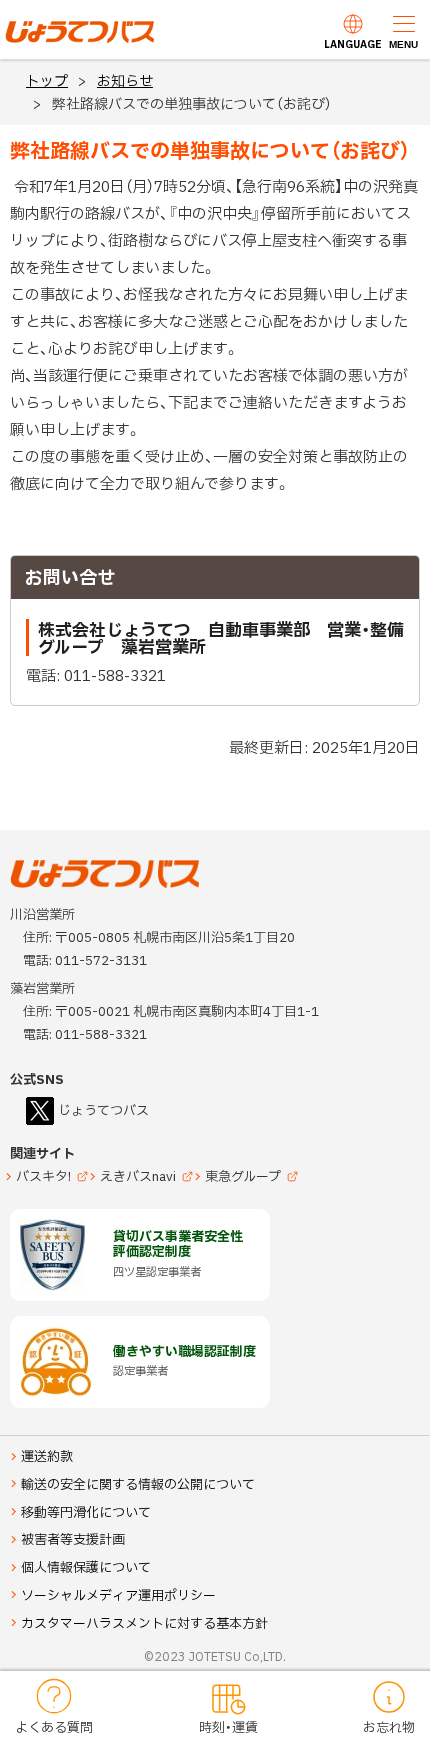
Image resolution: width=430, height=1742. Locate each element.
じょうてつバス (61, 41)
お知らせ (125, 81)
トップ (47, 81)
